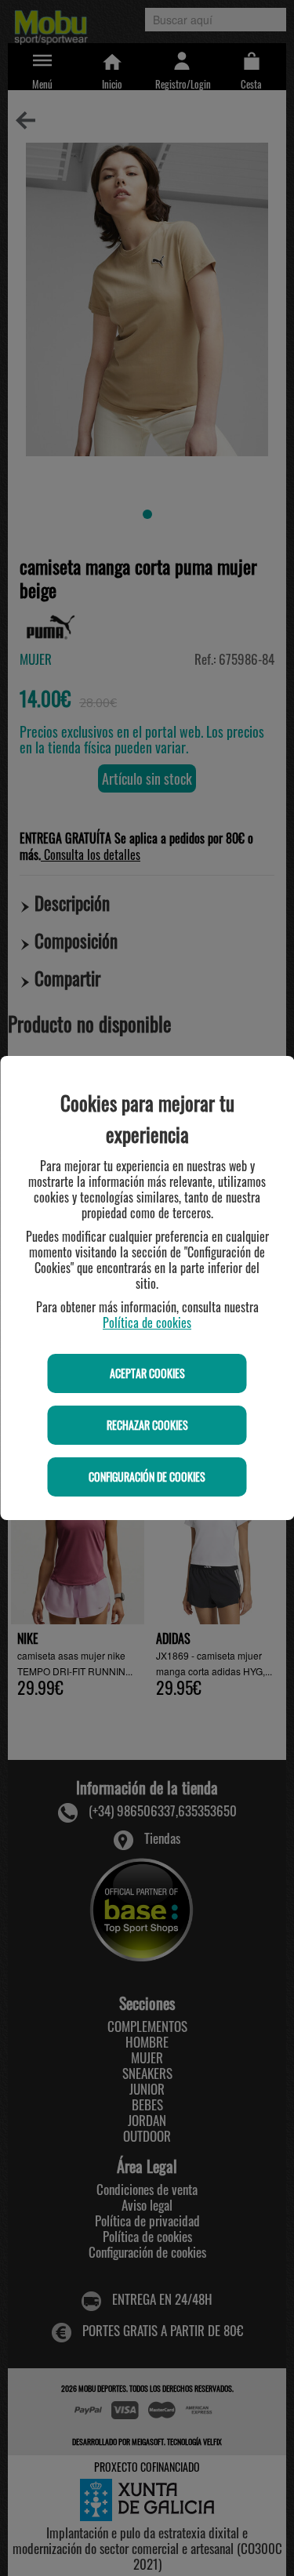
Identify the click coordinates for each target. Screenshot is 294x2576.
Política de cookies (147, 1322)
